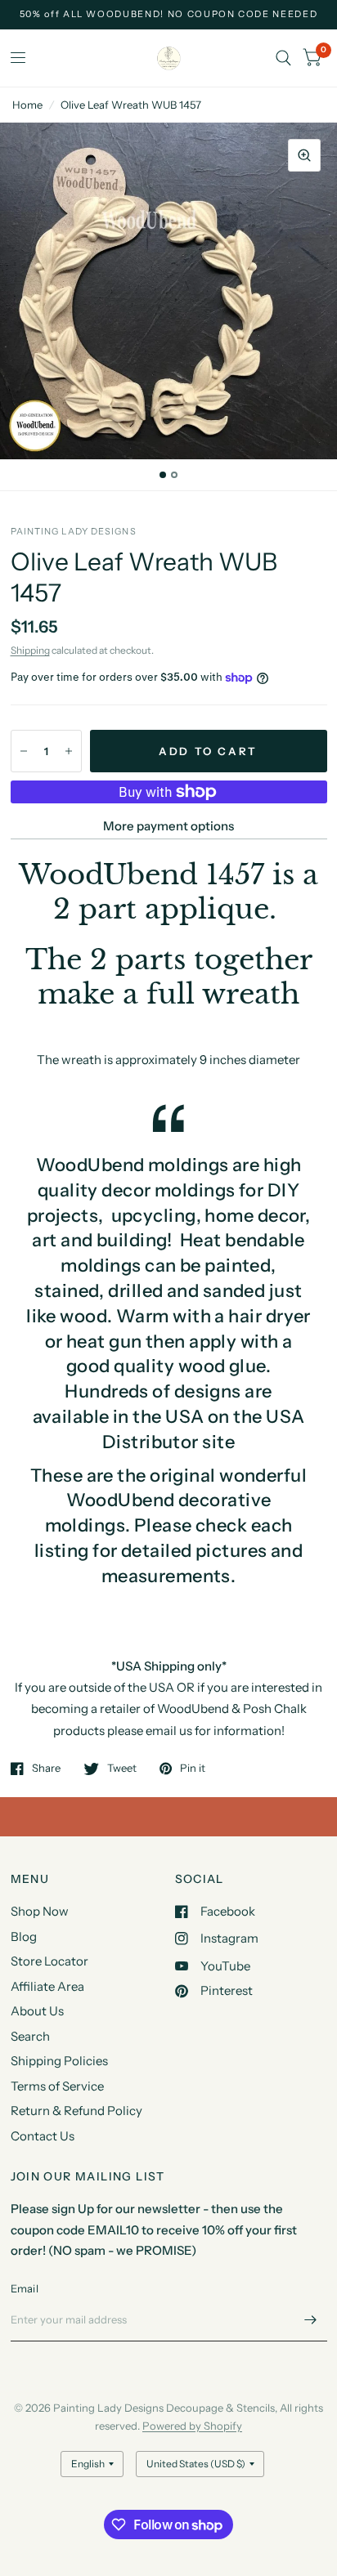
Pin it (193, 1769)
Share (46, 1769)
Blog (24, 1936)
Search (30, 2036)
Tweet (122, 1769)
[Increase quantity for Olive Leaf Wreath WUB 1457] (69, 751)
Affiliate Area (47, 1986)
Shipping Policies (59, 2061)
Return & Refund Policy (76, 2111)
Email (25, 2288)
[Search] (283, 58)
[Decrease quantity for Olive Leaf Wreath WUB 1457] (24, 751)
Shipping (30, 650)
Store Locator (49, 1961)
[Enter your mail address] (311, 2320)
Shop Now (40, 1911)
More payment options (168, 826)
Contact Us (43, 2136)
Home (27, 105)
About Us (37, 2011)
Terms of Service (57, 2086)
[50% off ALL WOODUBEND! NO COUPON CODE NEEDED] (169, 14)
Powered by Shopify (192, 2426)
